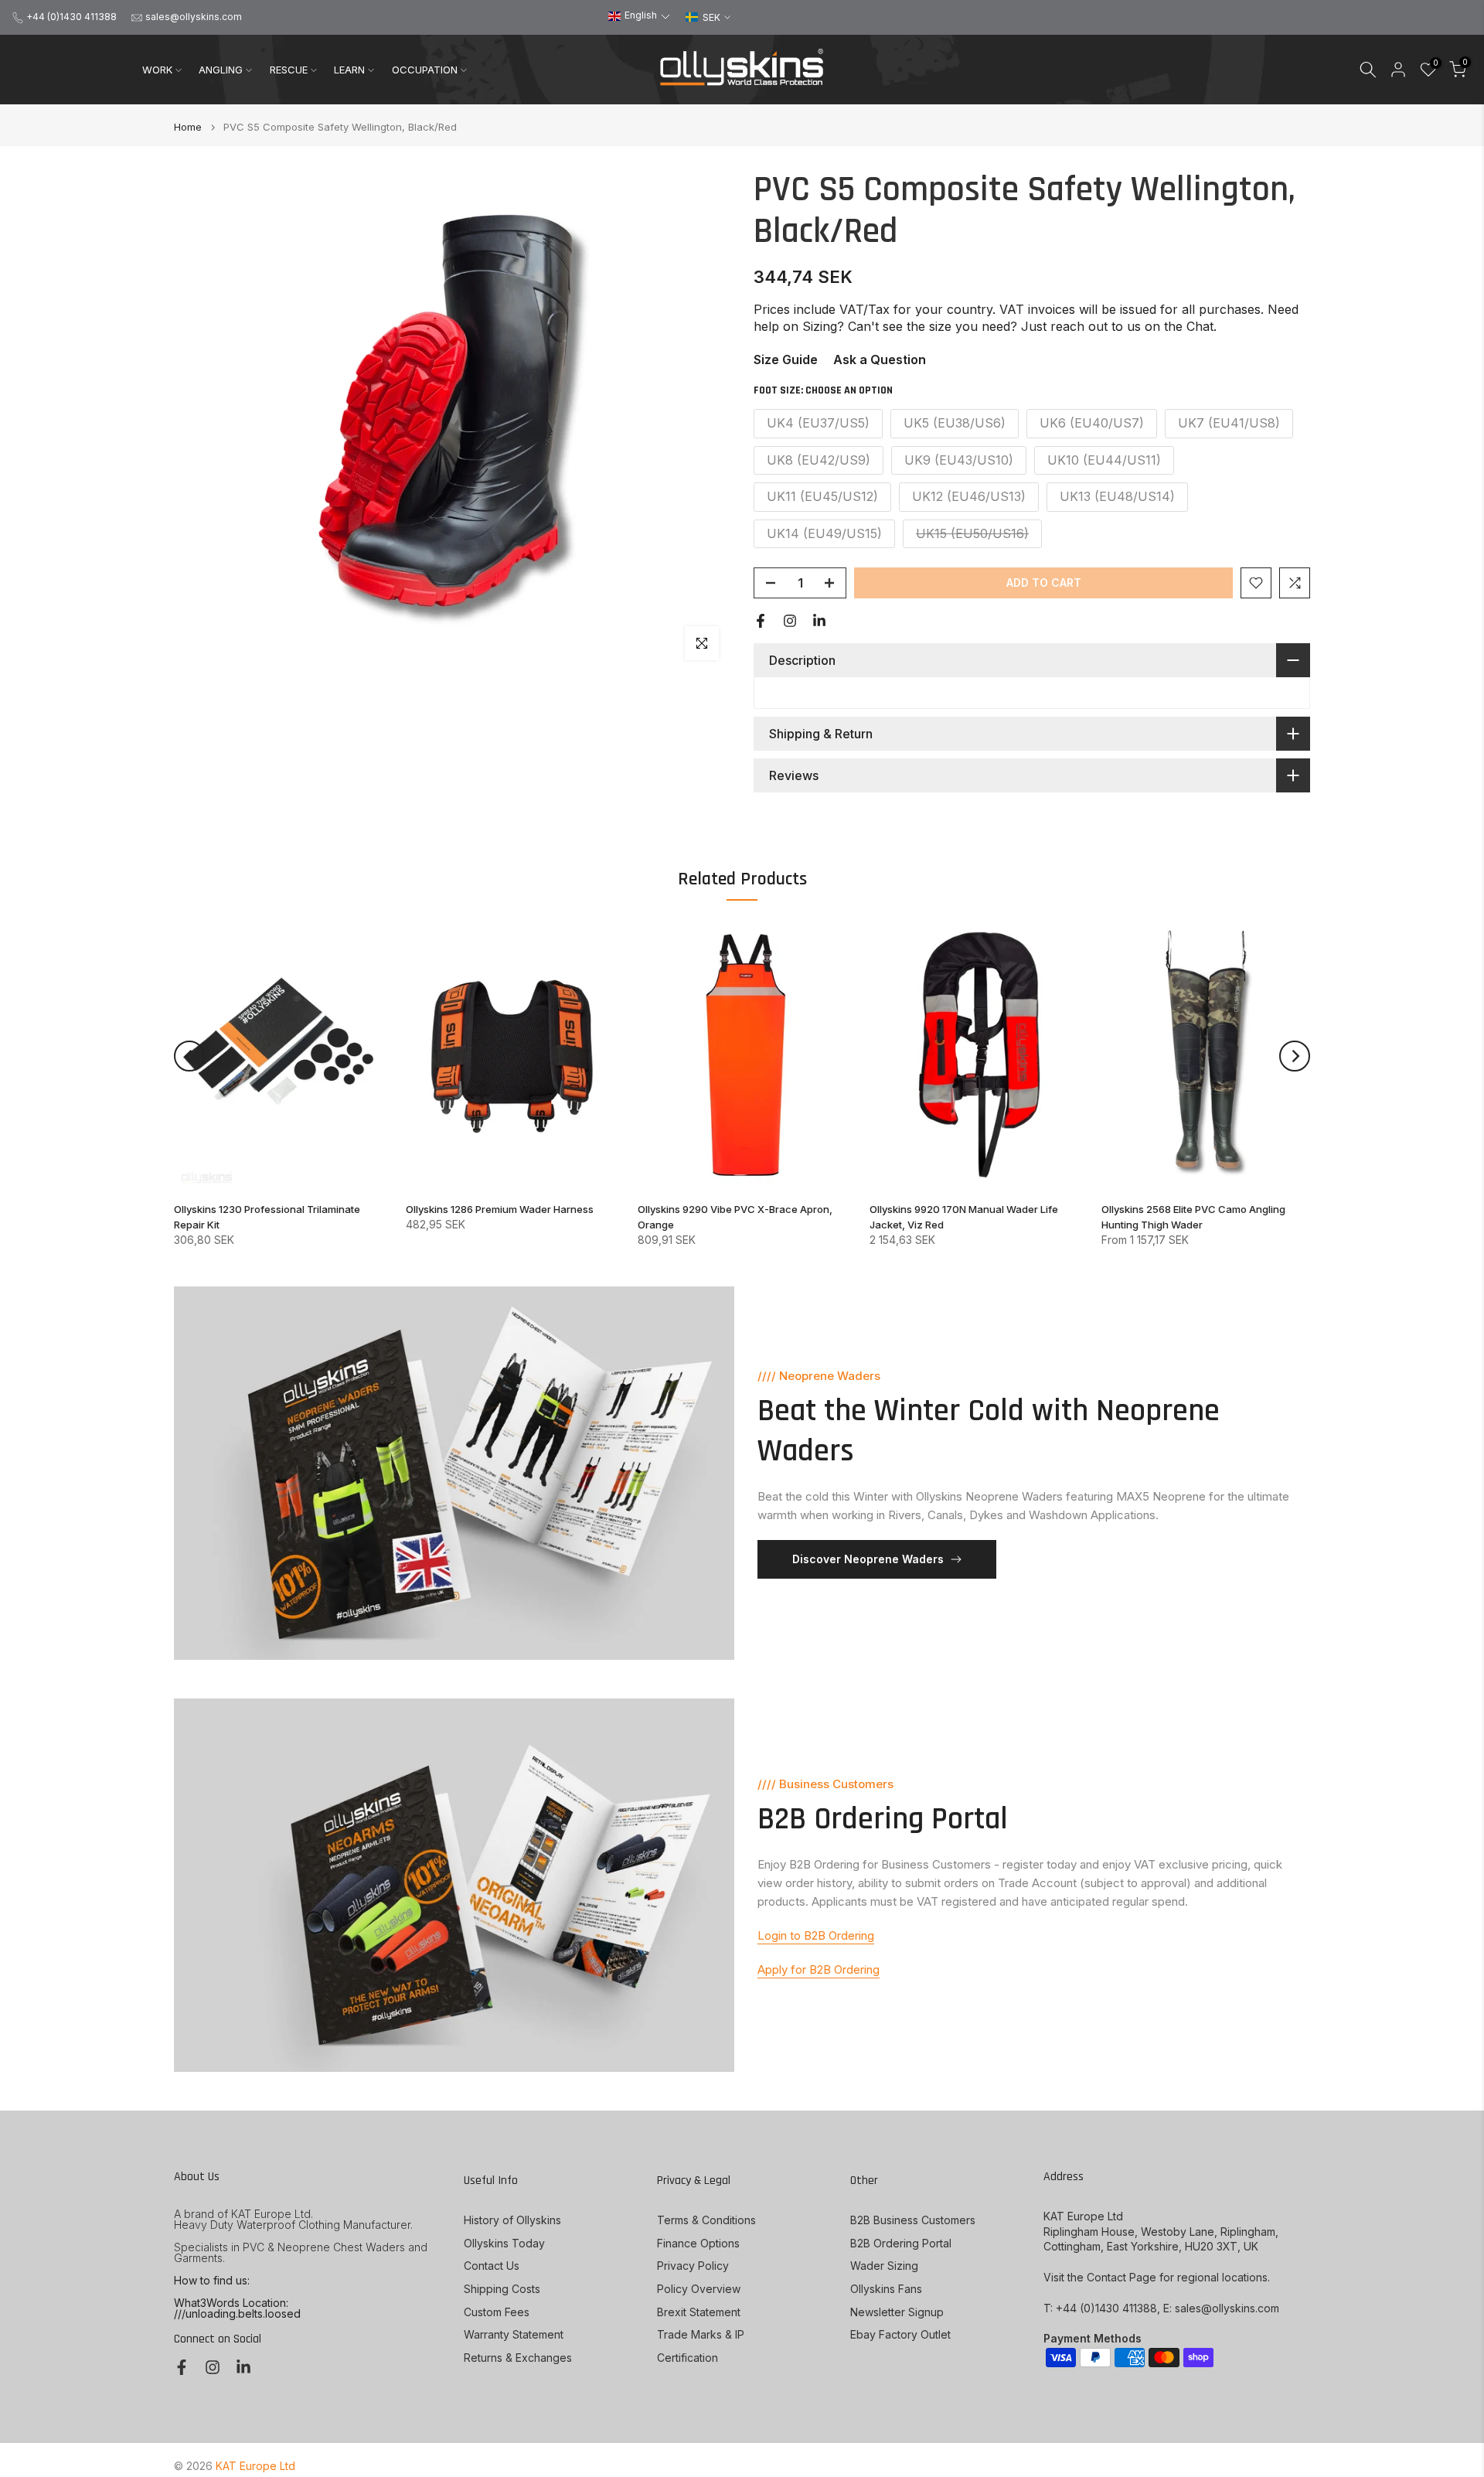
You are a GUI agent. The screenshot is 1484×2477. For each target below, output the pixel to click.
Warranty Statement (514, 2334)
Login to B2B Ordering (816, 1935)
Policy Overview (699, 2289)
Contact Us (492, 2266)
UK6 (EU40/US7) (1092, 423)
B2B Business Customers (913, 2220)
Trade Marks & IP (701, 2334)
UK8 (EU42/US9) (819, 460)
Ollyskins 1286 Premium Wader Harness (500, 1209)
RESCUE (289, 70)
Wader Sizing (884, 2266)
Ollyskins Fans (886, 2289)
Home (188, 127)
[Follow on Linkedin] (819, 621)
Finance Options (698, 2243)
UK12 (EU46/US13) (969, 496)
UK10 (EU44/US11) (1104, 460)
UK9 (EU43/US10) (959, 460)
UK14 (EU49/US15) (824, 533)
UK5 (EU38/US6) (955, 423)
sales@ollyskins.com (194, 17)
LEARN (349, 70)
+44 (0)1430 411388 (71, 17)
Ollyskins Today (504, 2243)
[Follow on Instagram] (790, 621)
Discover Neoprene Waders (868, 1559)
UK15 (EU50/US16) (972, 533)
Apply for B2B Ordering (819, 1969)
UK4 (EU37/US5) (818, 423)
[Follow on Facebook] (761, 621)
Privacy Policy (693, 2266)
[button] (639, 16)
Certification (688, 2358)
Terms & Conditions (706, 2220)
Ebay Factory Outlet (900, 2334)
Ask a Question (880, 359)
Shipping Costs (502, 2289)
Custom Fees (497, 2312)
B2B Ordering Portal (901, 2243)
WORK (157, 70)
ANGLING (221, 70)
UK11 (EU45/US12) (822, 496)
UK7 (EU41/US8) (1229, 423)
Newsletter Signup (897, 2312)
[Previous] (189, 1056)
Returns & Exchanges (518, 2358)
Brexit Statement (699, 2312)
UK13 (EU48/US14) (1117, 496)
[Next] (1295, 1056)
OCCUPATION (425, 70)
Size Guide (786, 359)
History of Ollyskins (512, 2220)
